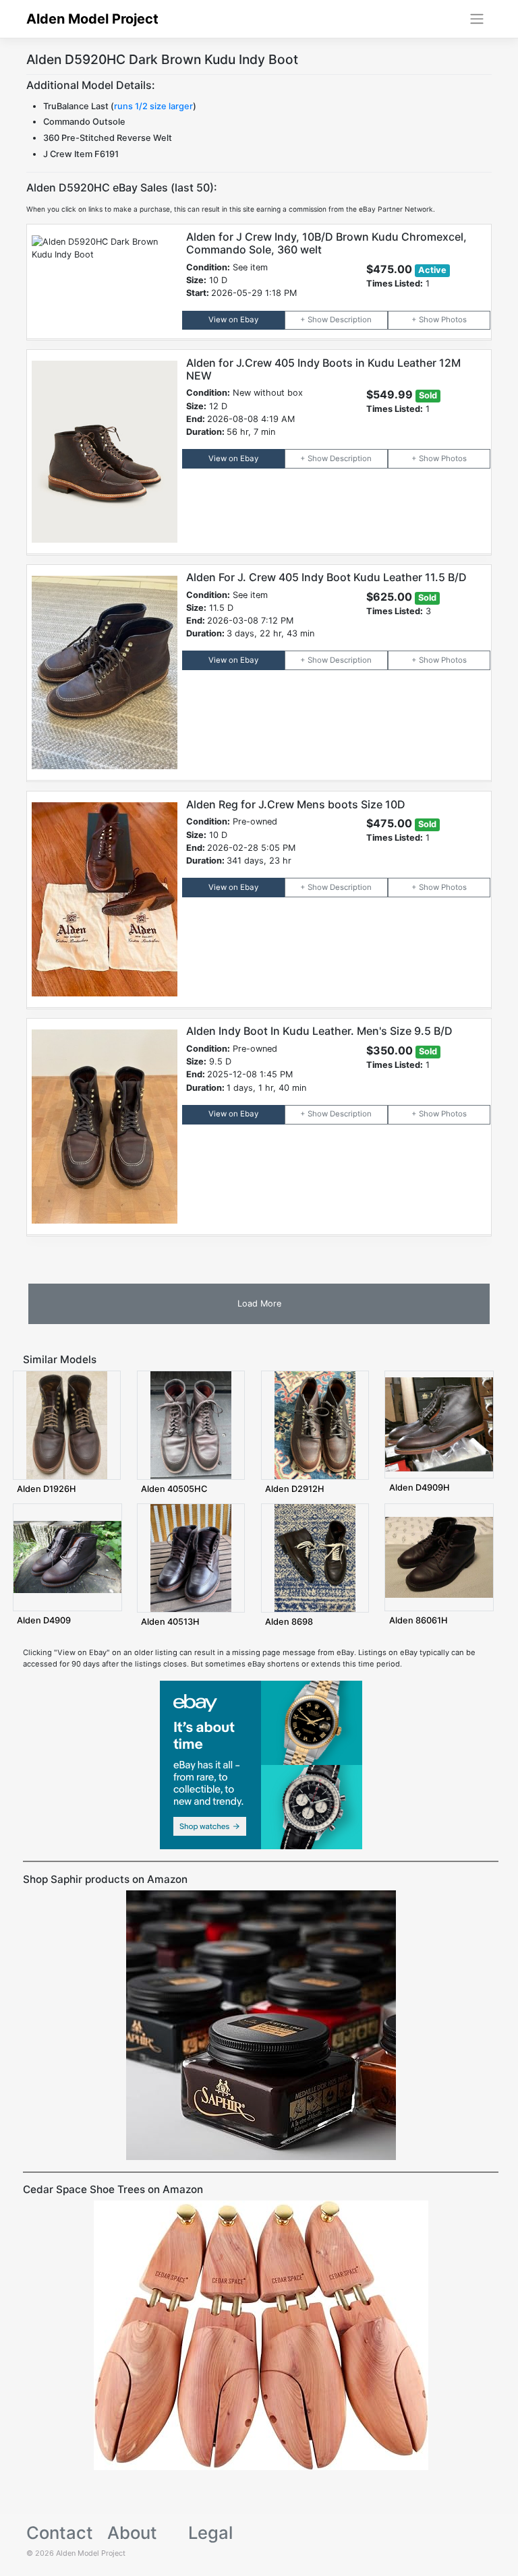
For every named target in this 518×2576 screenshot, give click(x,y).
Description (351, 320)
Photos (454, 320)
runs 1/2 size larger (153, 106)
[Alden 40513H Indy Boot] (191, 1557)
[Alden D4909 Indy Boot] (67, 1557)
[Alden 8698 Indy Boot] (315, 1557)
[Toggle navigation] (477, 19)
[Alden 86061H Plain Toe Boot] (439, 1557)
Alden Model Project (92, 19)
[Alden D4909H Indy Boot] (439, 1424)
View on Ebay (233, 320)
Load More (259, 1304)
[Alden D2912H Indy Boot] (315, 1425)
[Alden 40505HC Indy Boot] (191, 1425)
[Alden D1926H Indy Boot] (67, 1425)
